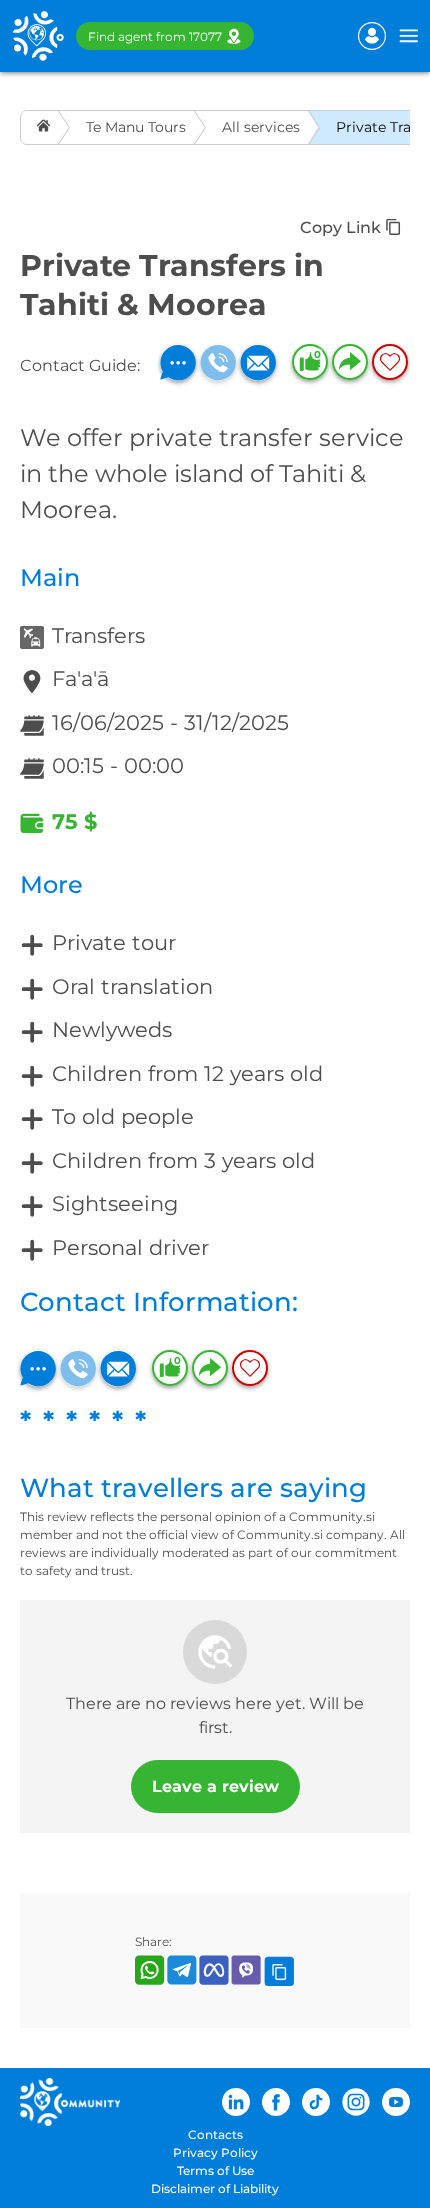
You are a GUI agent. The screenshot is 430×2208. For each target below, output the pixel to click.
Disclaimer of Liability (215, 2188)
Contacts (215, 2134)
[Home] (45, 127)
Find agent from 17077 (155, 36)
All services (261, 127)
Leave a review (215, 1786)
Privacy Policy (215, 2152)
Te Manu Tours (136, 127)
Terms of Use (215, 2170)
